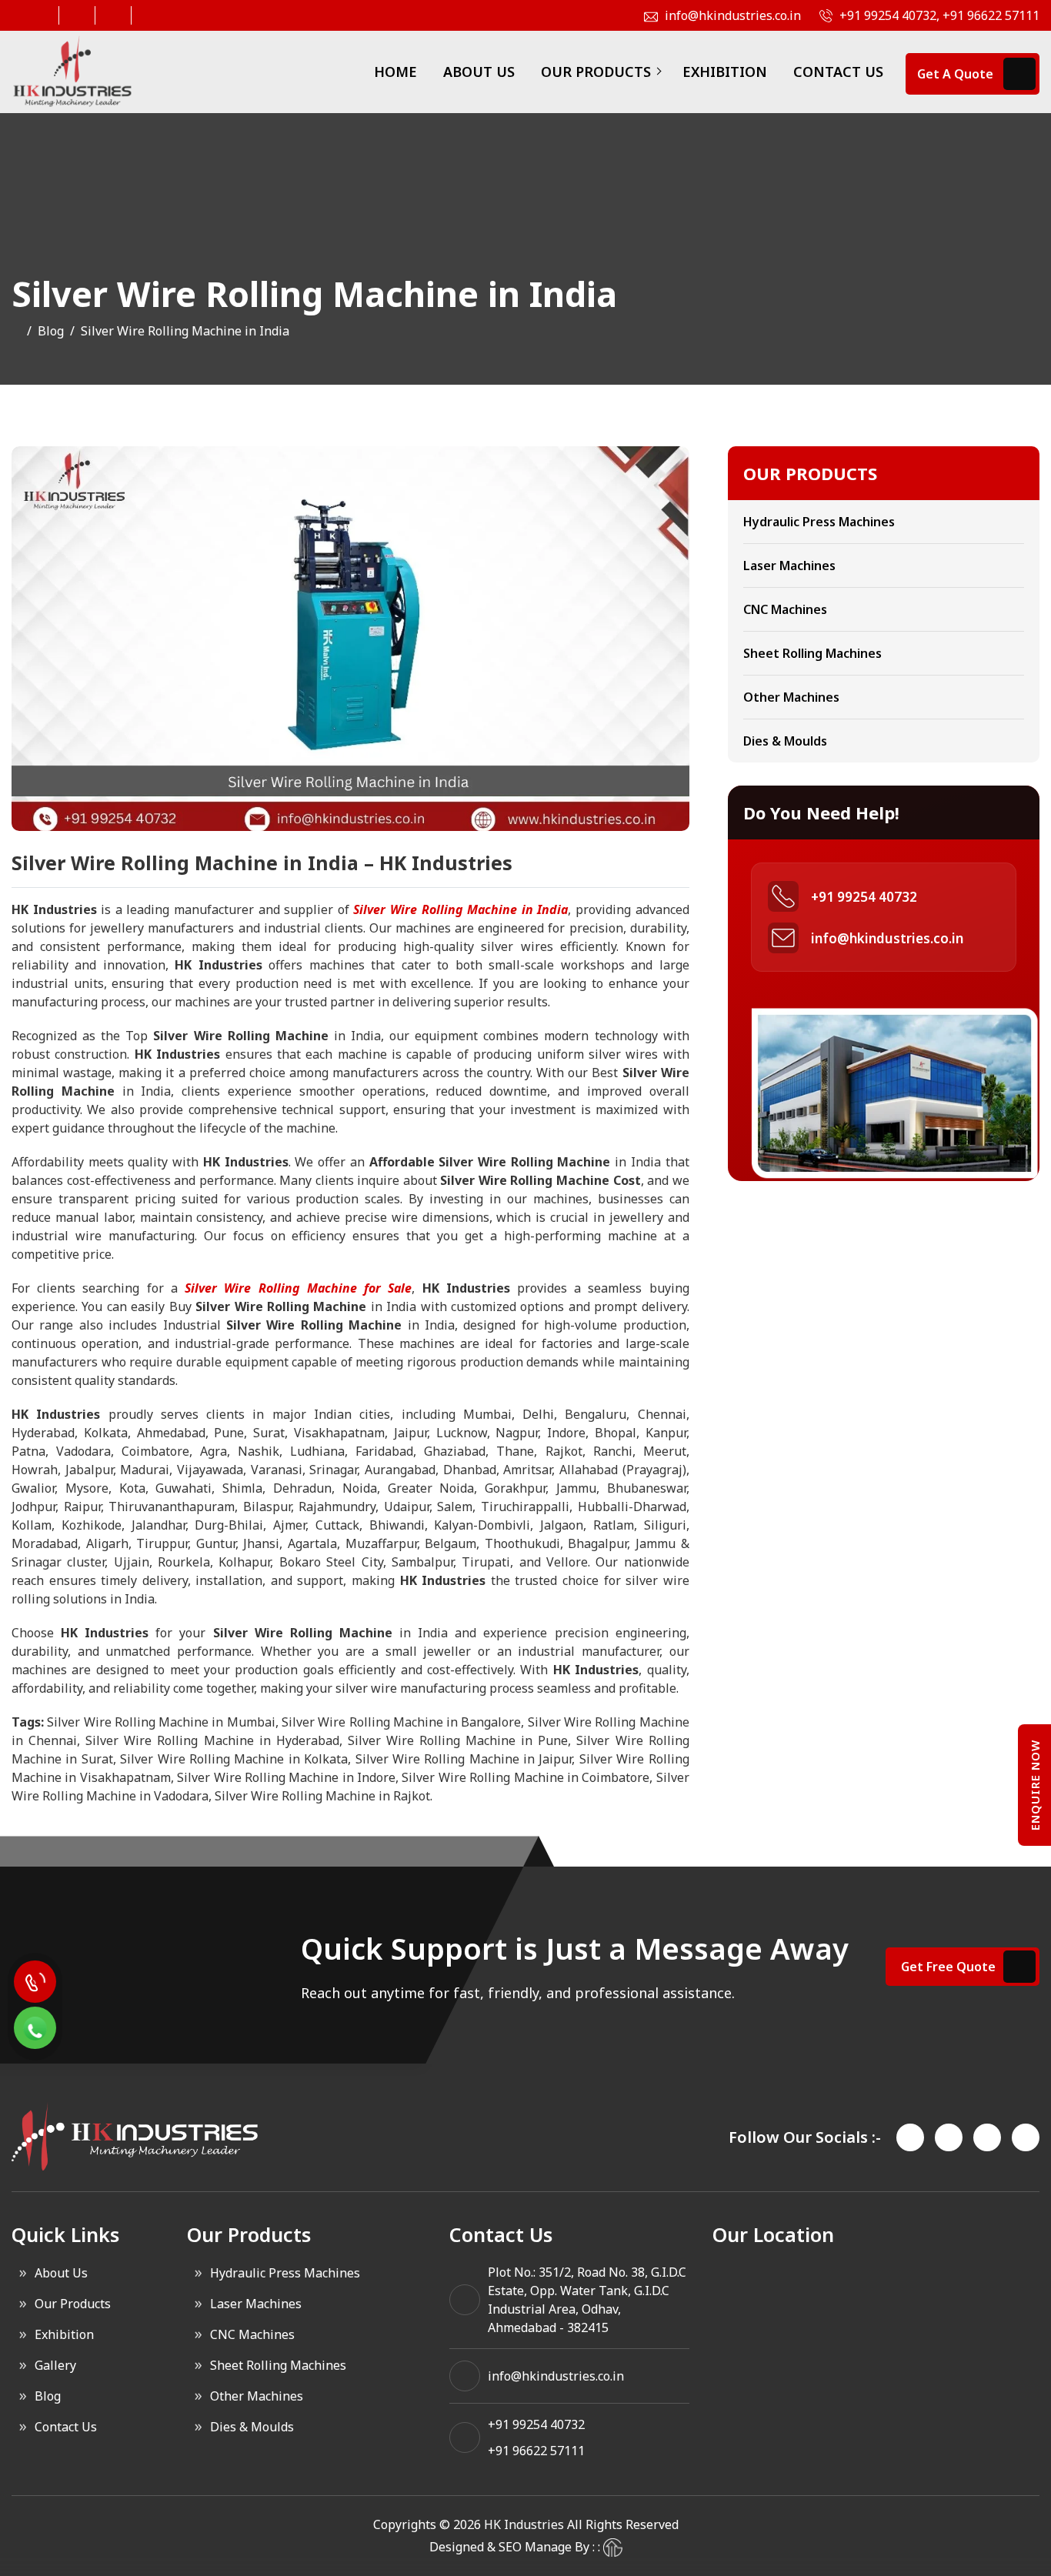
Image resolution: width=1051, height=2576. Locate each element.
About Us (479, 72)
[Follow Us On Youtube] (148, 15)
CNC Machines (785, 609)
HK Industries (524, 2524)
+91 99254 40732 (864, 897)
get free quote (948, 1967)
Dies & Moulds (785, 741)
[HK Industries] (72, 72)
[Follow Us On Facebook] (39, 15)
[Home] (16, 331)
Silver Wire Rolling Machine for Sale (298, 1288)
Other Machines (791, 697)
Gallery (55, 2365)
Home (395, 72)
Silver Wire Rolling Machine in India (460, 909)
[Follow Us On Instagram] (75, 15)
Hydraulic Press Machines (819, 522)
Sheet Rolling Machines (812, 653)
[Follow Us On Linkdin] (112, 15)
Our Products (596, 72)
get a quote (955, 74)
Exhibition (725, 72)
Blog (51, 331)
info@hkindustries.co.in (887, 938)
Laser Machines (789, 566)
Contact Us (838, 72)
